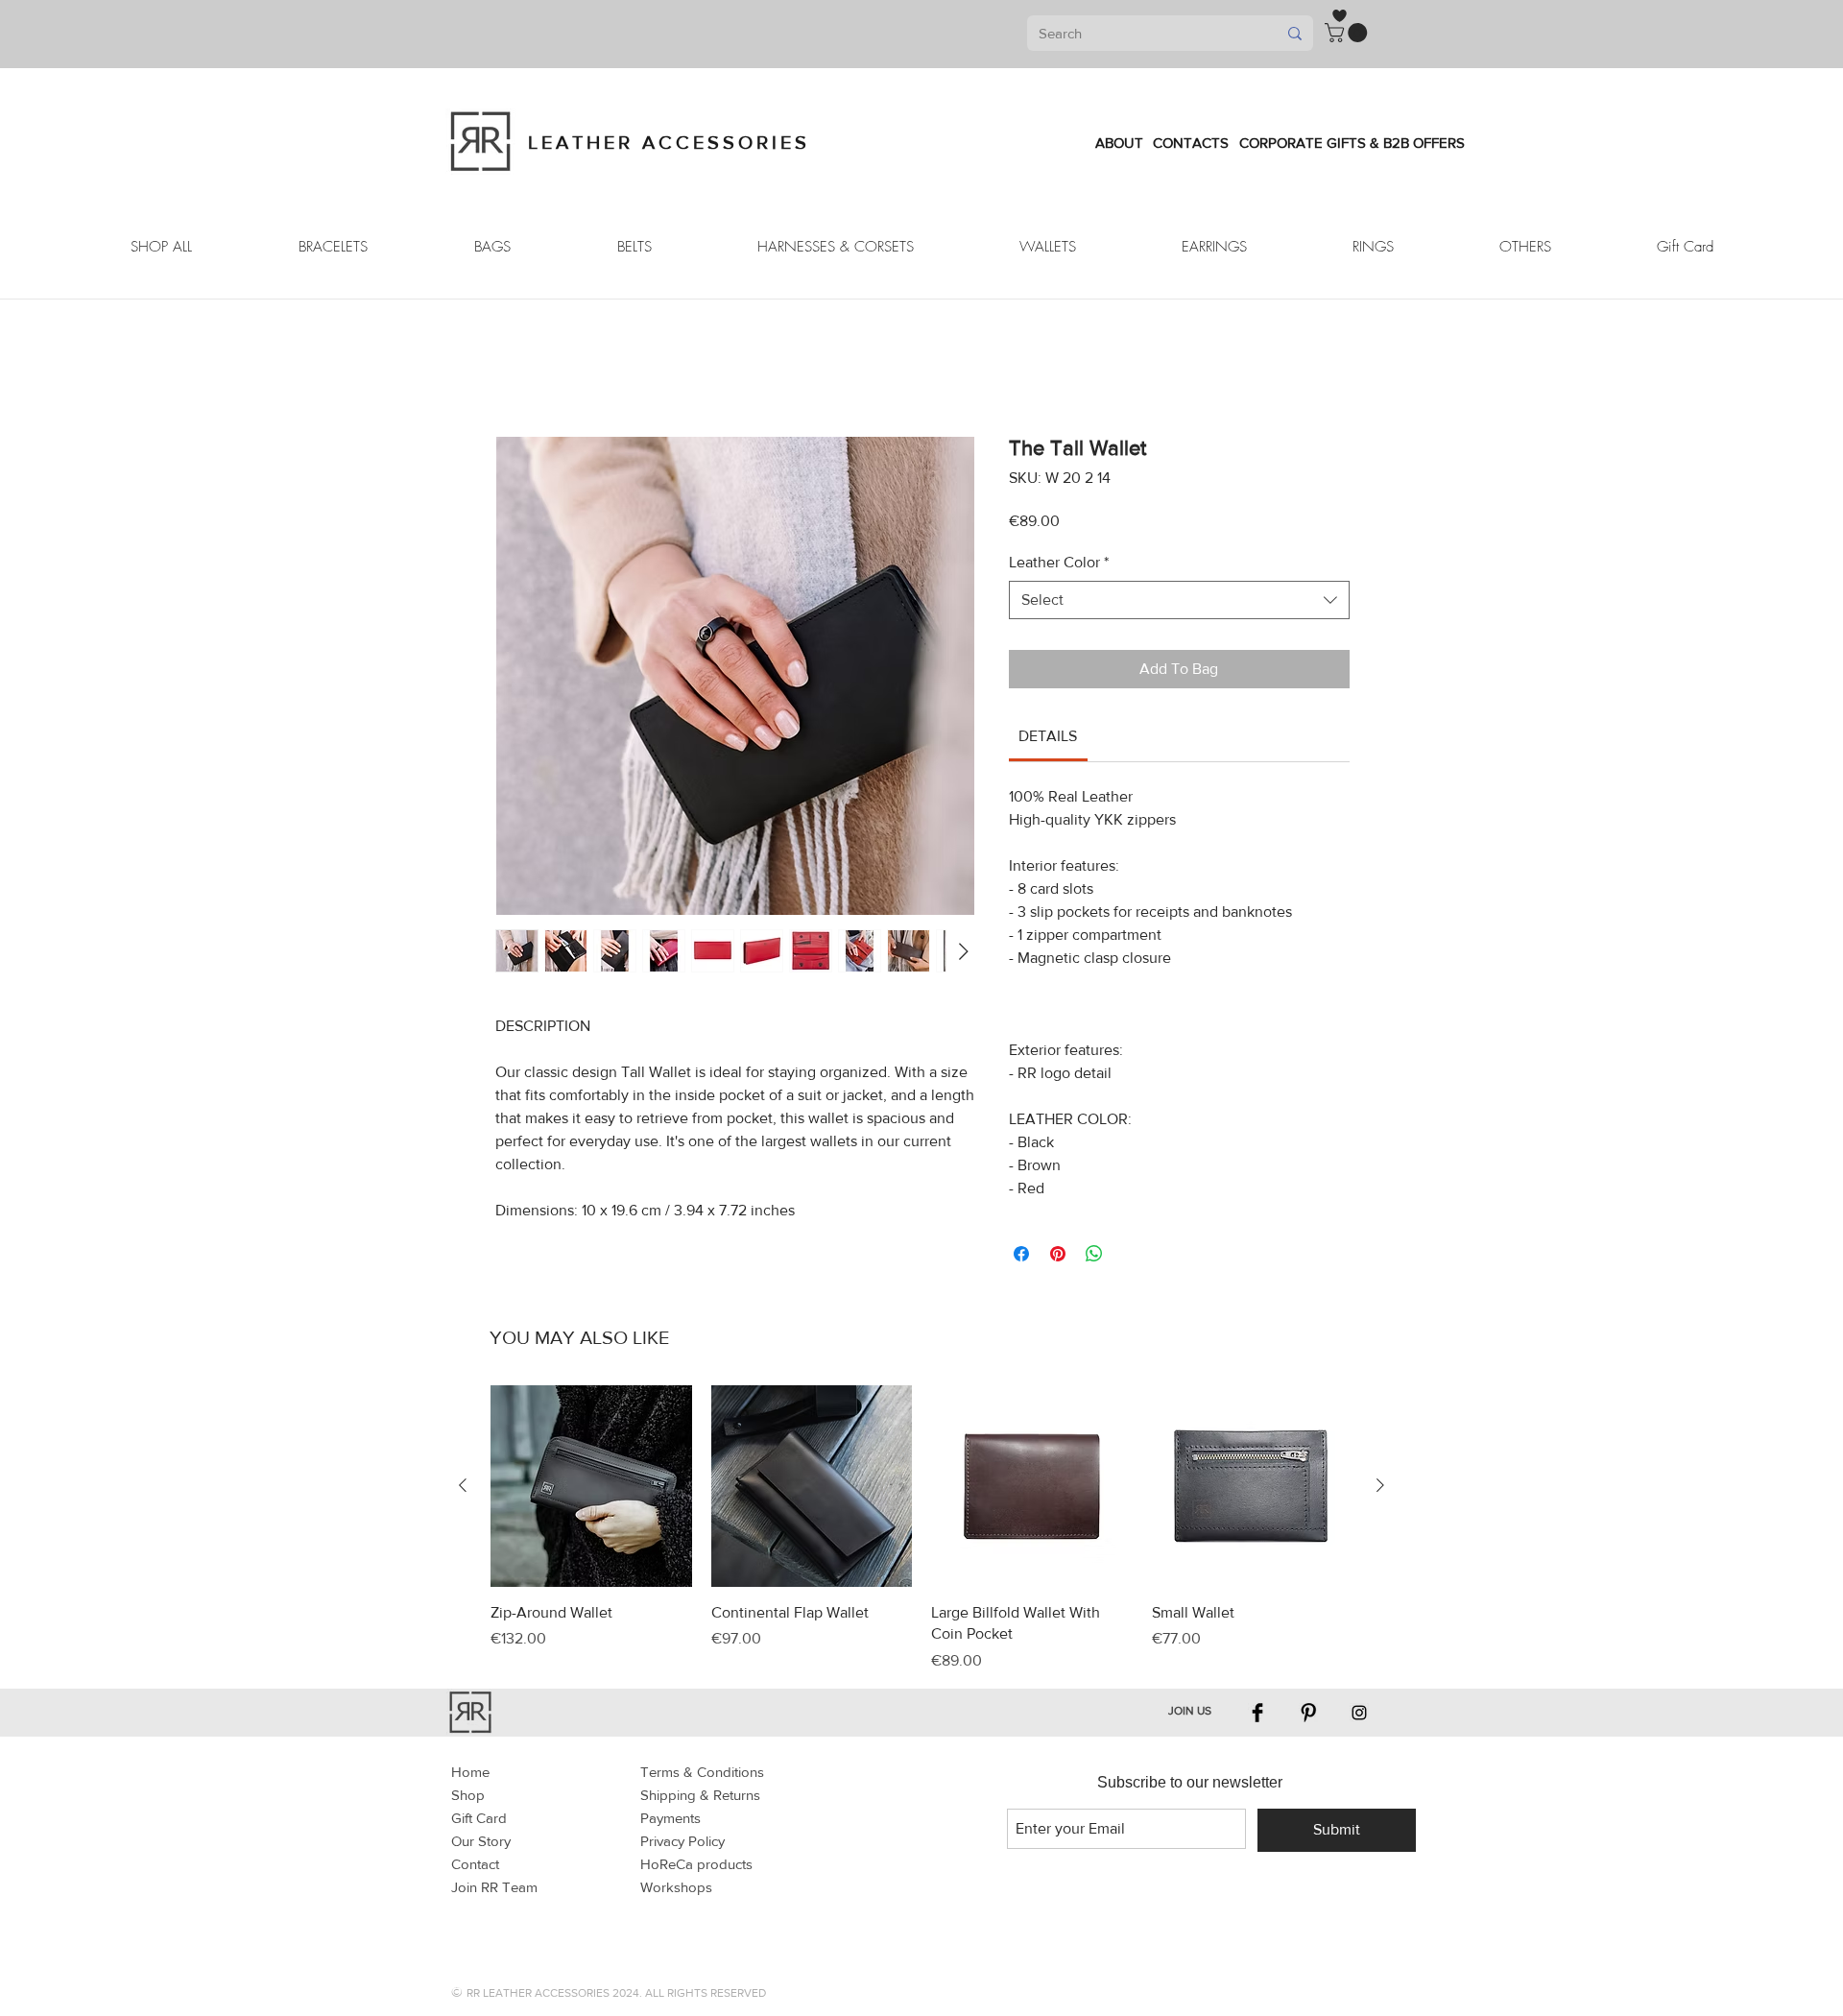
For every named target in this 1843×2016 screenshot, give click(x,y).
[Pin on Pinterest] (1058, 1254)
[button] (1348, 33)
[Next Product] (1380, 1485)
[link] (1048, 736)
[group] (921, 1528)
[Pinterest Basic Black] (1308, 1713)
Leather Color (1059, 562)
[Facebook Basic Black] (1257, 1713)
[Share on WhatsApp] (1094, 1254)
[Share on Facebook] (1021, 1254)
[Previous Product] (463, 1485)
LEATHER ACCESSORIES (669, 142)
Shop (468, 1795)
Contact (475, 1864)
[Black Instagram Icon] (1359, 1713)
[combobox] (1179, 600)
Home (470, 1772)
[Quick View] (591, 1486)
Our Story (481, 1841)
